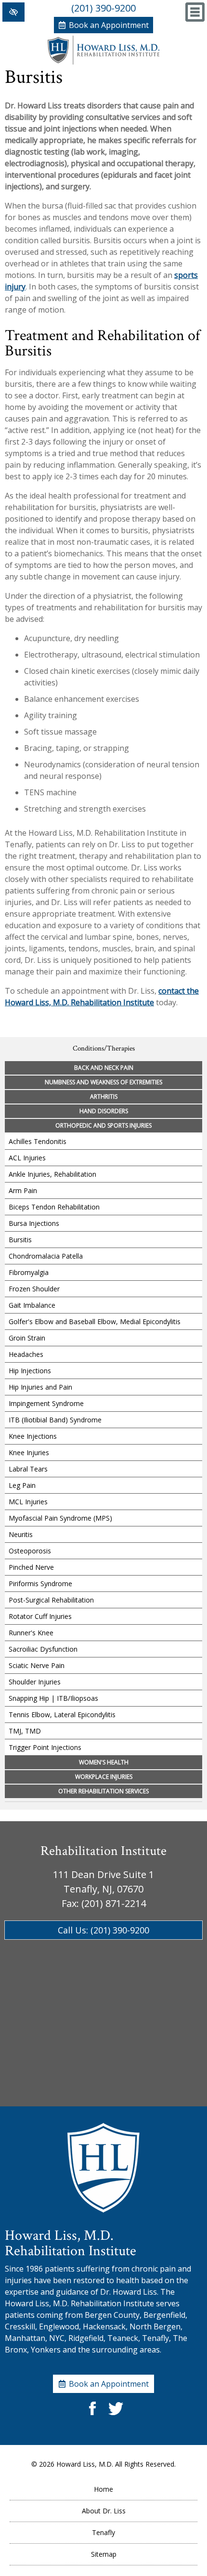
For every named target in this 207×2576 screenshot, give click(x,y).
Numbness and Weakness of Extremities (103, 1082)
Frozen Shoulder (34, 1289)
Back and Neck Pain (104, 1068)
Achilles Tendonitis (38, 1141)
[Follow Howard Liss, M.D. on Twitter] (115, 2416)
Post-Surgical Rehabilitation (51, 1600)
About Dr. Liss (104, 2511)
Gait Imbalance (32, 1305)
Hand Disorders (104, 1111)
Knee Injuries (29, 1452)
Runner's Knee (31, 1633)
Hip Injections (30, 1371)
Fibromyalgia (29, 1272)
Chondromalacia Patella (46, 1256)
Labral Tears (28, 1469)
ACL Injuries (27, 1158)
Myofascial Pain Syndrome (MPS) (60, 1518)
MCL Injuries (28, 1502)
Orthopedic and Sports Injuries (103, 1125)
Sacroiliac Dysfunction (43, 1649)
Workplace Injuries (104, 1777)
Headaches (26, 1354)
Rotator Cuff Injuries (40, 1616)
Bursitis (20, 1240)
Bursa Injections (34, 1223)
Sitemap (104, 2554)
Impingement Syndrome (46, 1403)
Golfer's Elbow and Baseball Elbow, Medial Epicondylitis (95, 1321)
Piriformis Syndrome (40, 1584)
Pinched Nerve (31, 1567)
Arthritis (104, 1097)
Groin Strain (27, 1338)
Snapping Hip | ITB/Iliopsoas (53, 1698)
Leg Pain (22, 1485)
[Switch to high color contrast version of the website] (13, 12)
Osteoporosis (30, 1551)
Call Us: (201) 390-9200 (103, 1930)
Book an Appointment (109, 25)
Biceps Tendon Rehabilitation (54, 1207)
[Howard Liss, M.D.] (103, 62)
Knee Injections (33, 1436)
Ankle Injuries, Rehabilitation (52, 1174)
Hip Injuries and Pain (40, 1387)
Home (103, 2489)
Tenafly (103, 2532)
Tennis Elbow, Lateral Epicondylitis (62, 1715)
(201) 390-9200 (103, 8)
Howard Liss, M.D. (85, 2464)
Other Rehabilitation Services (103, 1791)
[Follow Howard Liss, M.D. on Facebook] (92, 2416)
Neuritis (21, 1534)
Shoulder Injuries (35, 1682)
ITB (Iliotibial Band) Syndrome (55, 1420)
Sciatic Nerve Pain (37, 1665)
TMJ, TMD (25, 1731)
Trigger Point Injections (45, 1747)
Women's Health (104, 1762)
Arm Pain (23, 1190)
